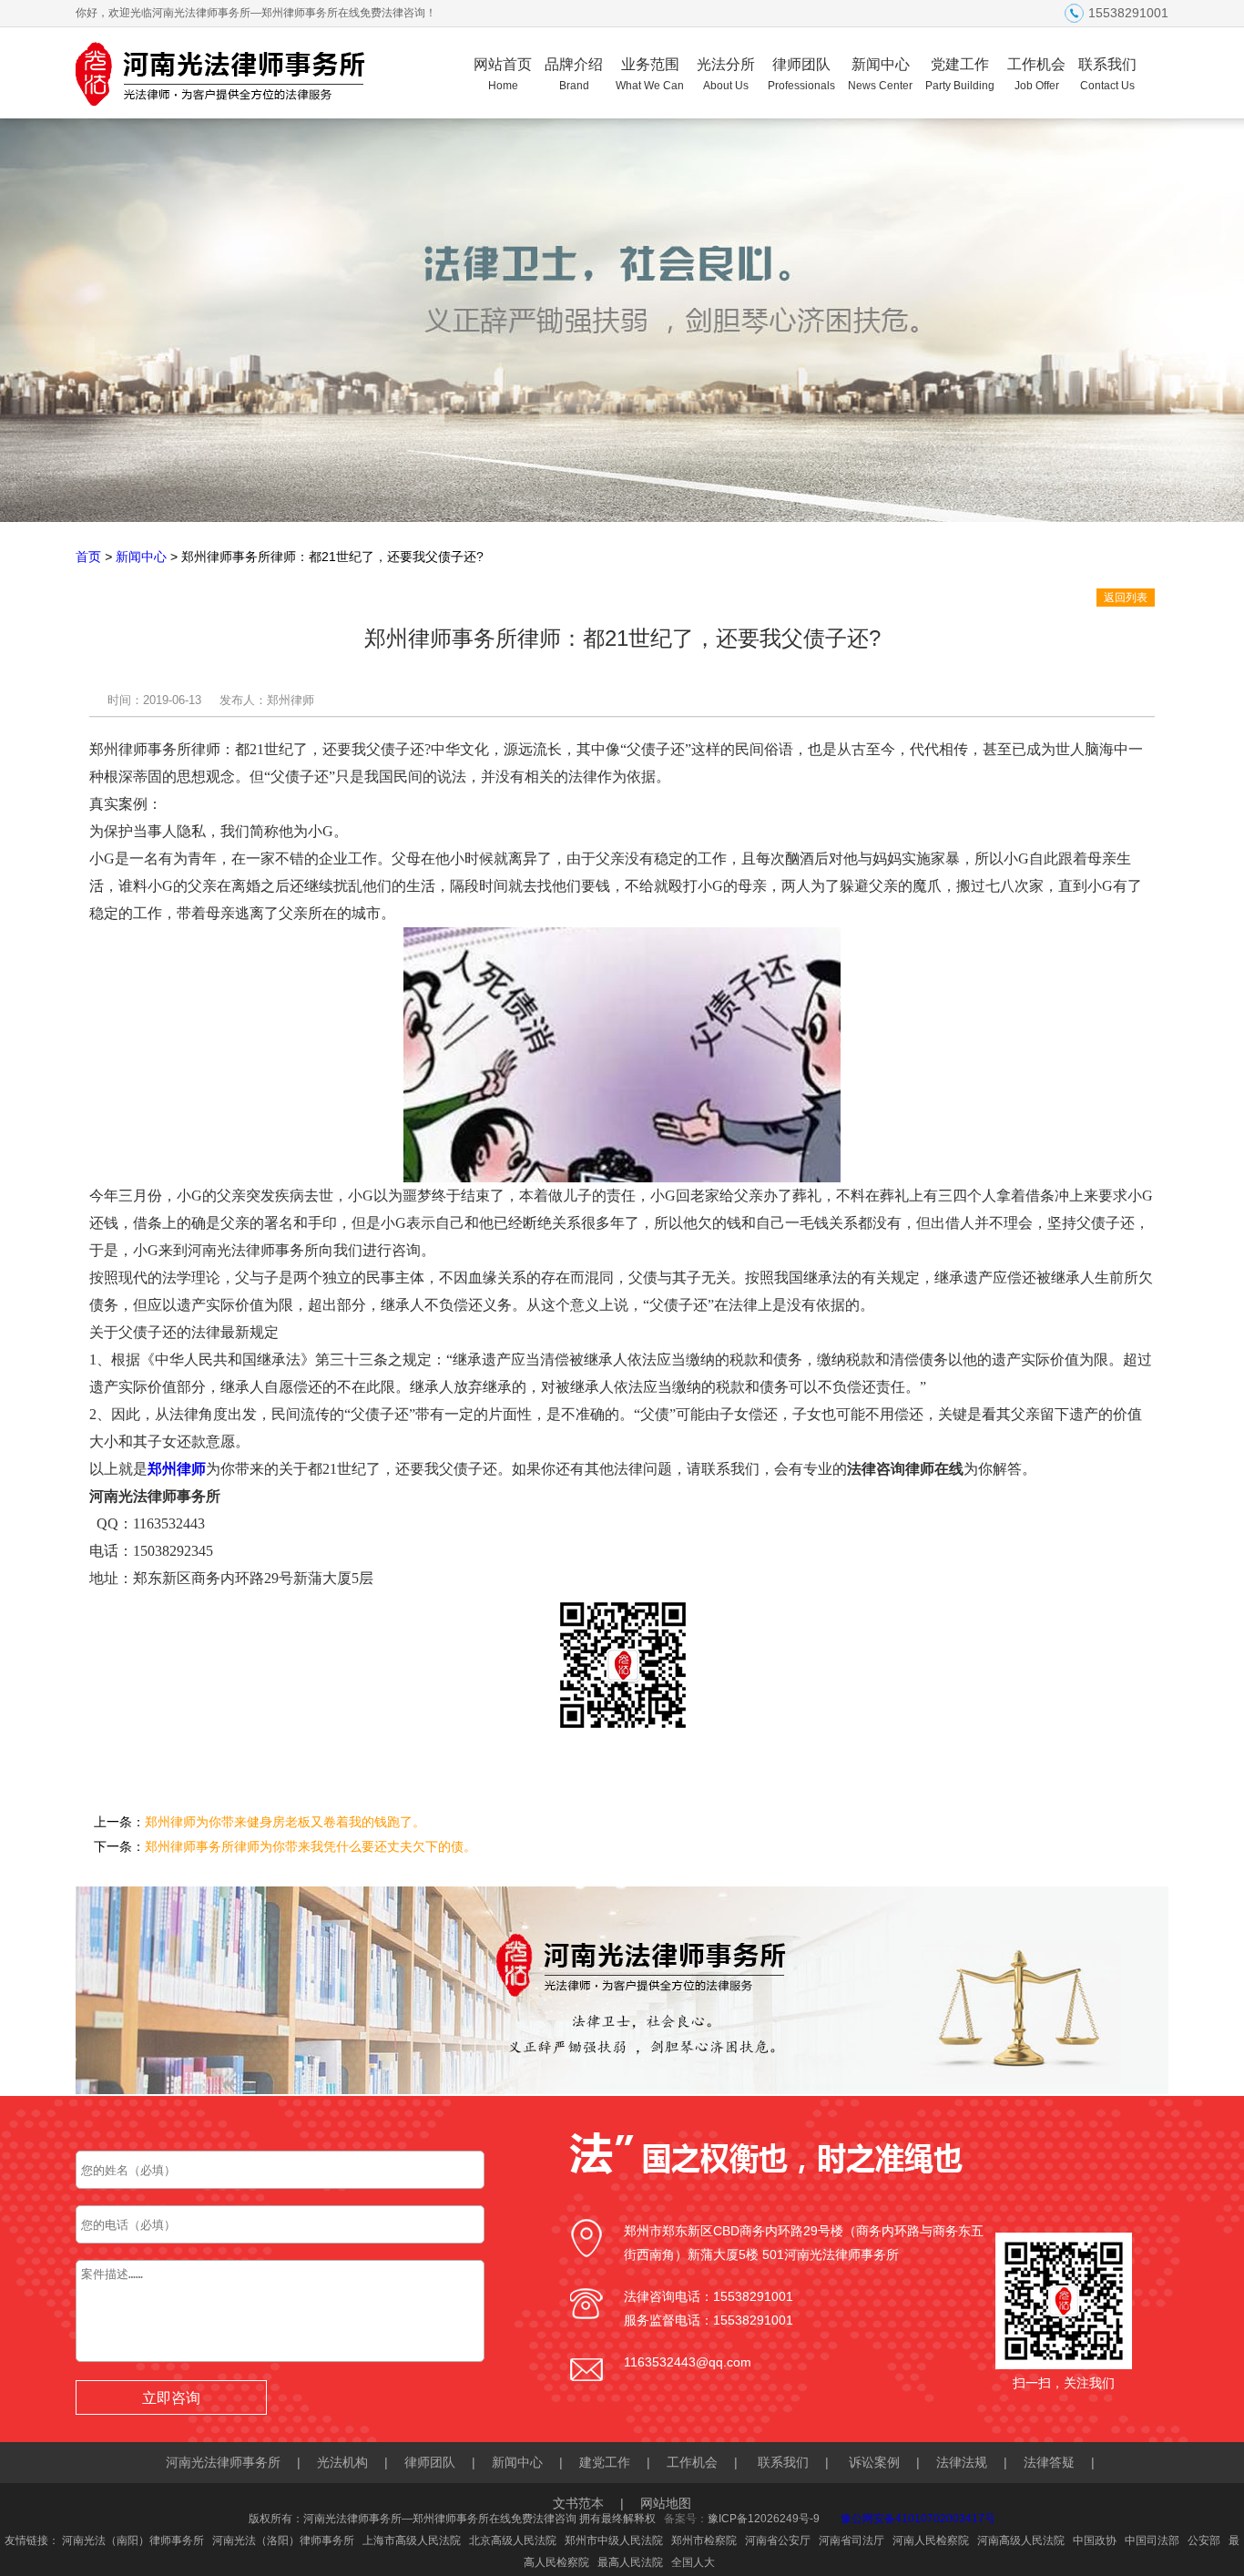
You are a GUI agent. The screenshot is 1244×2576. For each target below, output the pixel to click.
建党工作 (605, 2462)
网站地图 (666, 2503)
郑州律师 (177, 1469)
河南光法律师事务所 (223, 2462)
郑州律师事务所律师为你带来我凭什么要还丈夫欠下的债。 (311, 1846)
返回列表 (1126, 598)
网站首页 (503, 74)
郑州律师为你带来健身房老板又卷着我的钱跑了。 (285, 1822)
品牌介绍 (574, 74)
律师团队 (801, 74)
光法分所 (726, 74)
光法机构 (342, 2462)
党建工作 (960, 74)
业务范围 (650, 74)
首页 (88, 557)
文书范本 (578, 2503)
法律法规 (962, 2462)
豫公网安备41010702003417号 (918, 2519)
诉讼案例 (874, 2462)
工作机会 (1036, 74)
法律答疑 (1049, 2462)
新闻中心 (880, 74)
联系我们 (1107, 74)
